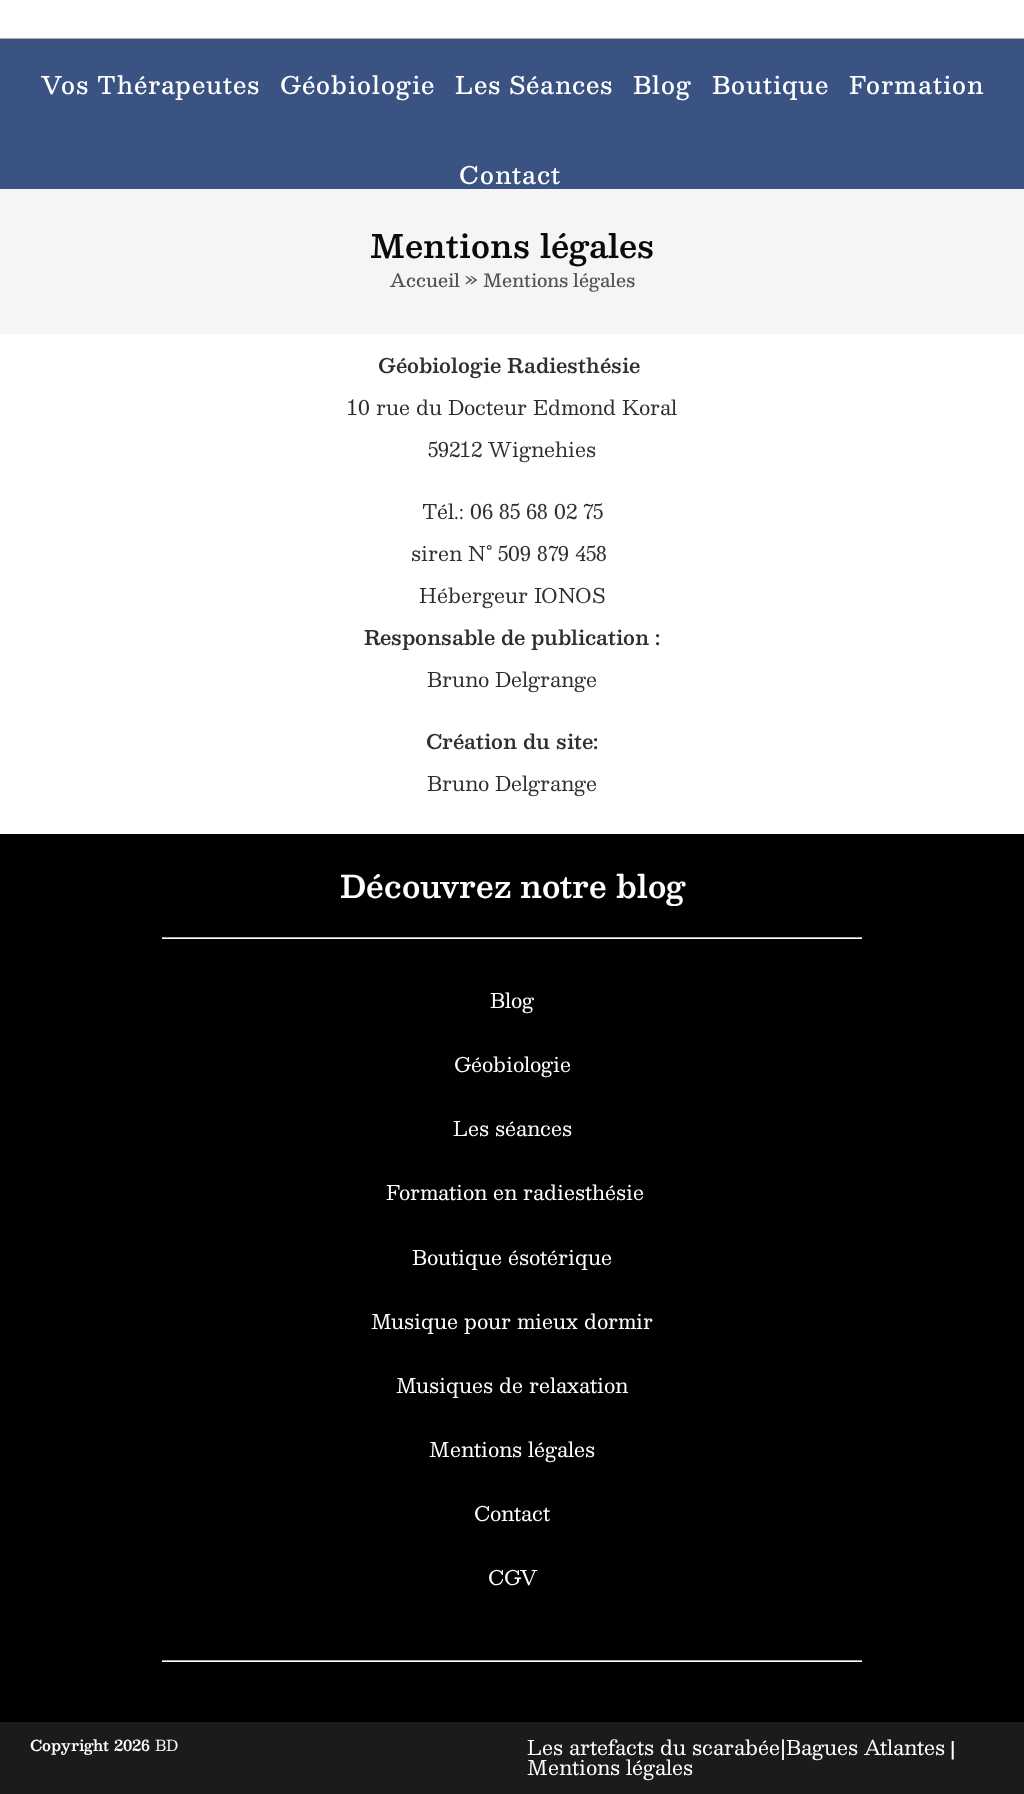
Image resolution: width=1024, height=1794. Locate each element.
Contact (512, 1513)
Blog (512, 1000)
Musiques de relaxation (512, 1385)
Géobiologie (512, 1064)
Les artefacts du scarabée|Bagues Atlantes (736, 1747)
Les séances (512, 1128)
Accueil (425, 280)
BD (166, 1744)
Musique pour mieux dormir (512, 1321)
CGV (512, 1577)
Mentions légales (512, 1449)
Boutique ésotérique (512, 1257)
